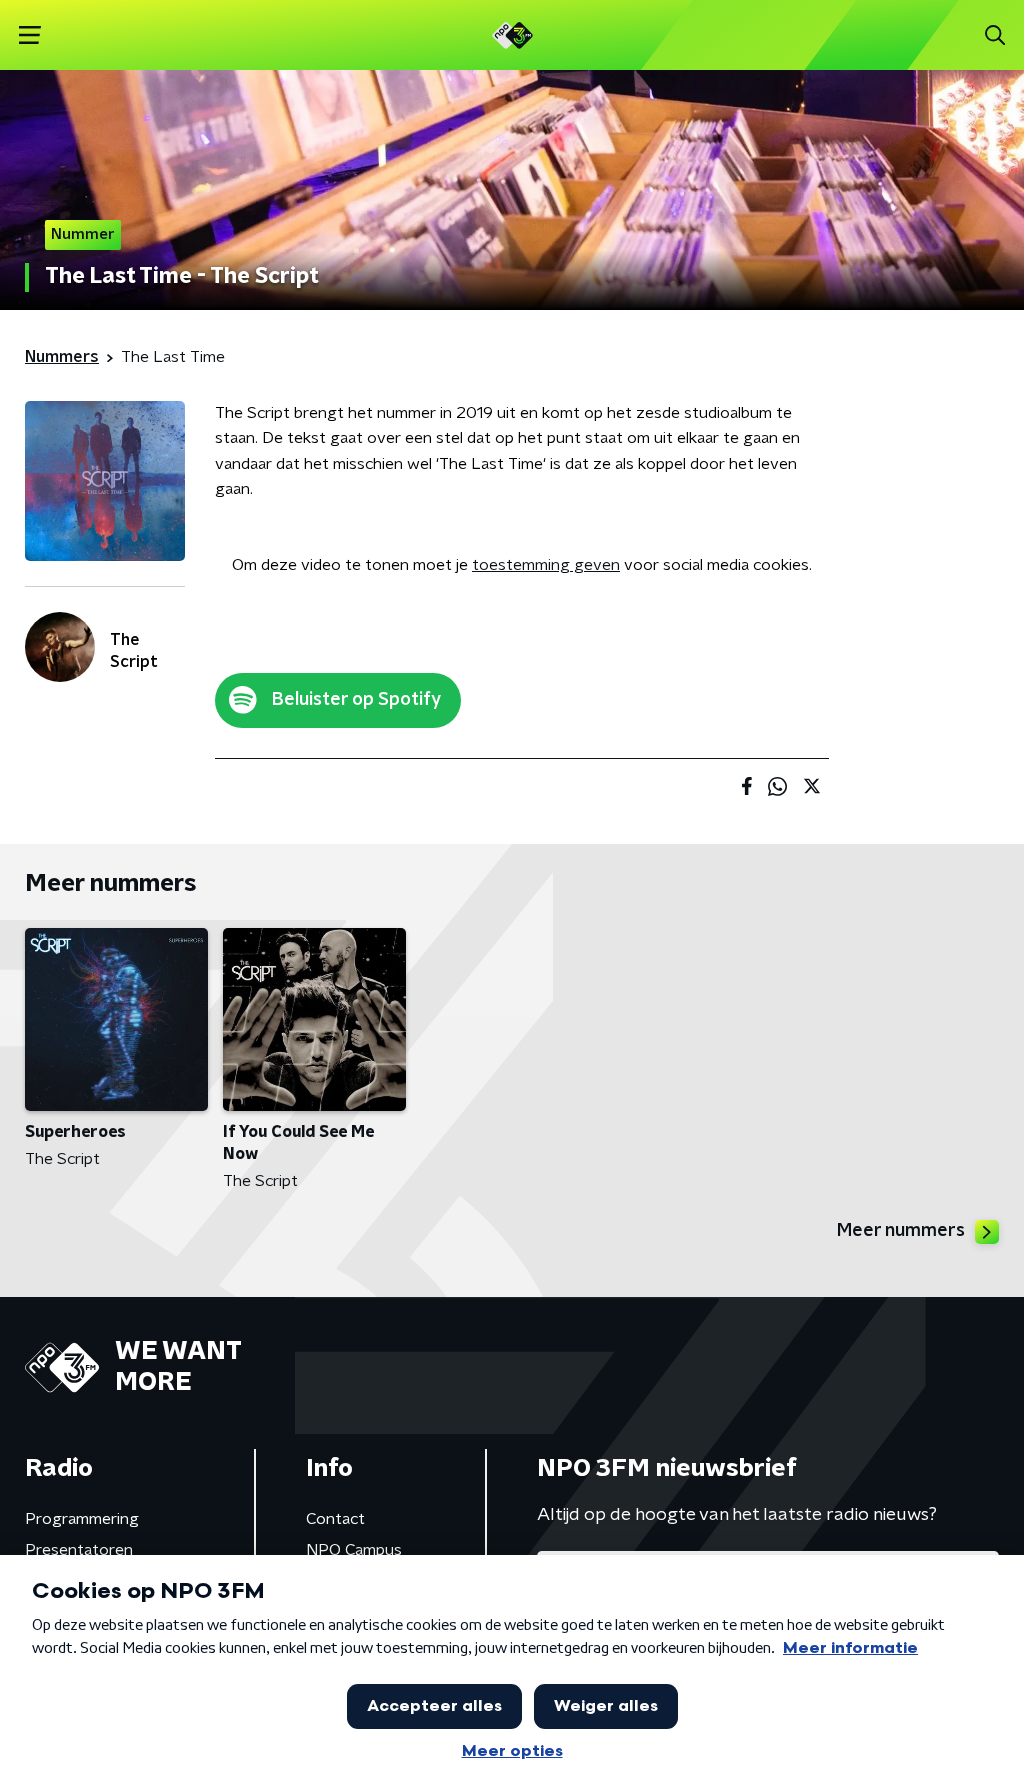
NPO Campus (354, 1550)
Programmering (82, 1519)
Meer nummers (901, 1231)
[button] (29, 35)
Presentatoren (79, 1550)
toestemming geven (546, 565)
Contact (335, 1519)
